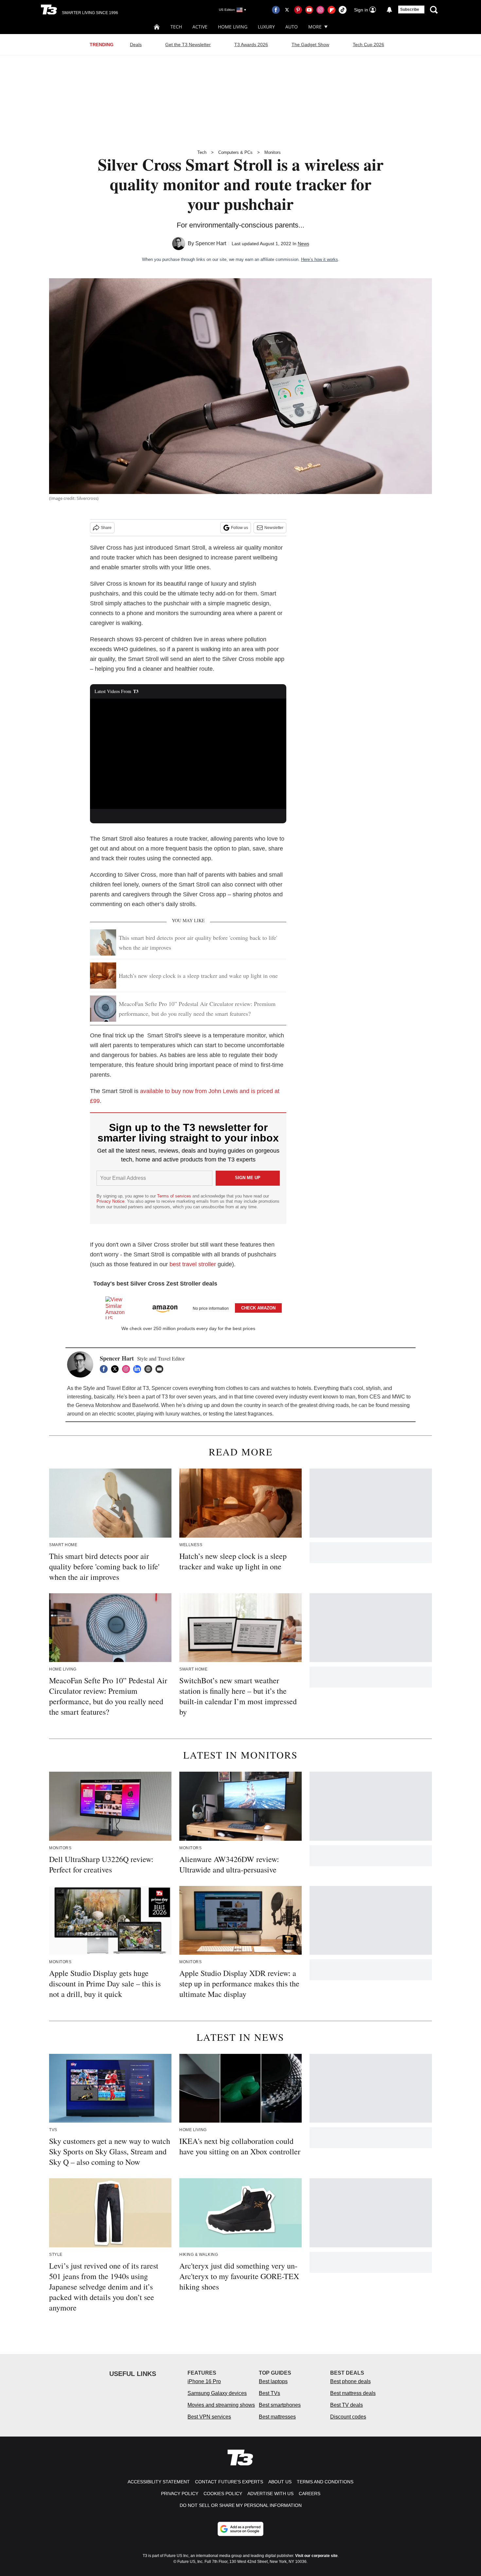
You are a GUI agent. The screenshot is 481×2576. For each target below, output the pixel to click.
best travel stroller (193, 1264)
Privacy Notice (110, 1201)
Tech (176, 27)
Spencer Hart (211, 243)
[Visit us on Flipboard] (331, 10)
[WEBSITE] (150, 1369)
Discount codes (348, 2417)
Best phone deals (350, 2381)
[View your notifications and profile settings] (389, 10)
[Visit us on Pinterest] (298, 10)
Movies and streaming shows (221, 2405)
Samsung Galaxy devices (217, 2393)
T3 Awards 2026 (251, 45)
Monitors (273, 152)
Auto (292, 27)
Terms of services (175, 1196)
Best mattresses (277, 2417)
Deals (136, 45)
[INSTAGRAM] (128, 1369)
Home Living (233, 27)
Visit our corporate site (316, 2556)
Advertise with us (270, 2494)
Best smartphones (280, 2405)
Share (106, 528)
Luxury (266, 27)
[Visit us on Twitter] (287, 10)
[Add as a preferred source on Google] (240, 2529)
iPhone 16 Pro (204, 2381)
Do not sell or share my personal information (241, 2505)
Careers (310, 2494)
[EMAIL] (161, 1369)
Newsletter (274, 528)
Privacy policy (180, 2494)
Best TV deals (347, 2405)
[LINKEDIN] (139, 1369)
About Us (280, 2482)
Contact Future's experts (229, 2482)
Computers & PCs (235, 152)
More (315, 27)
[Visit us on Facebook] (276, 10)
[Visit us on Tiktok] (343, 10)
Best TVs (269, 2393)
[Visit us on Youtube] (309, 10)
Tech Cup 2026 (368, 45)
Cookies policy (223, 2494)
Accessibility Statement (159, 2482)
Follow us (240, 528)
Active (200, 27)
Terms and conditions (325, 2482)
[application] (188, 754)
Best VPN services (209, 2417)
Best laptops (273, 2381)
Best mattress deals (353, 2393)
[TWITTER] (116, 1369)
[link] (118, 1308)
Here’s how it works (320, 259)
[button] (188, 1307)
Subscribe (410, 9)
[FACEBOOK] (105, 1369)
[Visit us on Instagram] (320, 10)
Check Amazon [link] (258, 1308)
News (303, 244)
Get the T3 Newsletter (188, 45)
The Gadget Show (310, 45)
